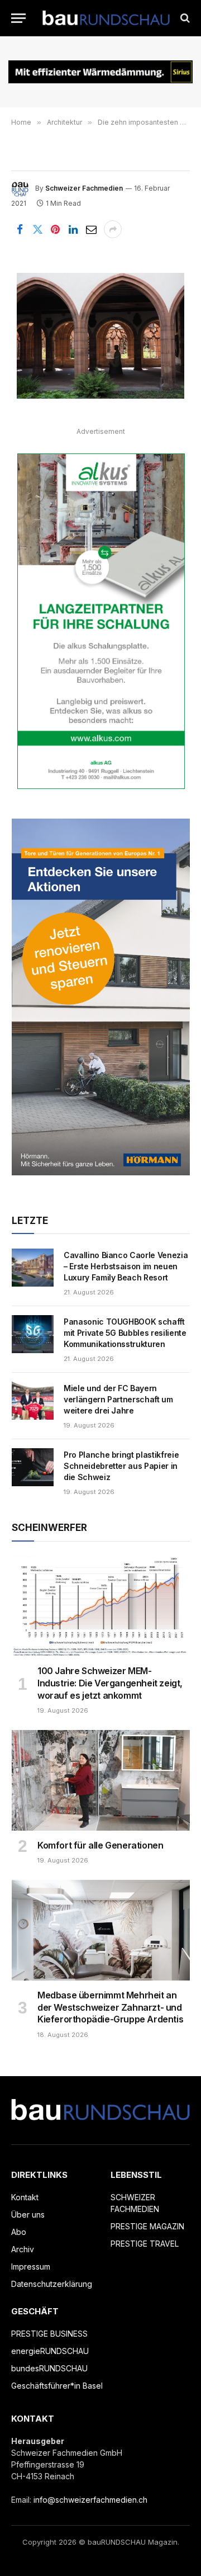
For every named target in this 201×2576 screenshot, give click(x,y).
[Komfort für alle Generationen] (101, 1780)
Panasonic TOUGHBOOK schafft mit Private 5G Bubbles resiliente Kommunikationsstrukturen (125, 1333)
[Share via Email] (91, 229)
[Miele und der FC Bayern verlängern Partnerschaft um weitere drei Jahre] (33, 1401)
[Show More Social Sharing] (113, 229)
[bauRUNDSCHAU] (106, 18)
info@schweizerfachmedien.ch (90, 2500)
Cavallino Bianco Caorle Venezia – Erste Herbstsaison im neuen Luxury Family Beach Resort (126, 1266)
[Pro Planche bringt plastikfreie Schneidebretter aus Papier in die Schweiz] (33, 1467)
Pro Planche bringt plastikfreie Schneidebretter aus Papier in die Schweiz (121, 1466)
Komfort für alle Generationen (100, 1845)
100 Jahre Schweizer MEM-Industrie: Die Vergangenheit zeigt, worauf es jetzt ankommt (110, 1683)
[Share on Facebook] (20, 229)
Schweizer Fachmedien (84, 188)
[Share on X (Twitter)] (37, 229)
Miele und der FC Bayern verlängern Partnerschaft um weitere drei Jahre (118, 1399)
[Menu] (18, 18)
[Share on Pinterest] (55, 229)
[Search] (184, 18)
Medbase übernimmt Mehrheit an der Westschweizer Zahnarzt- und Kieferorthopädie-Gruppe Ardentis (110, 2007)
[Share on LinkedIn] (73, 229)
